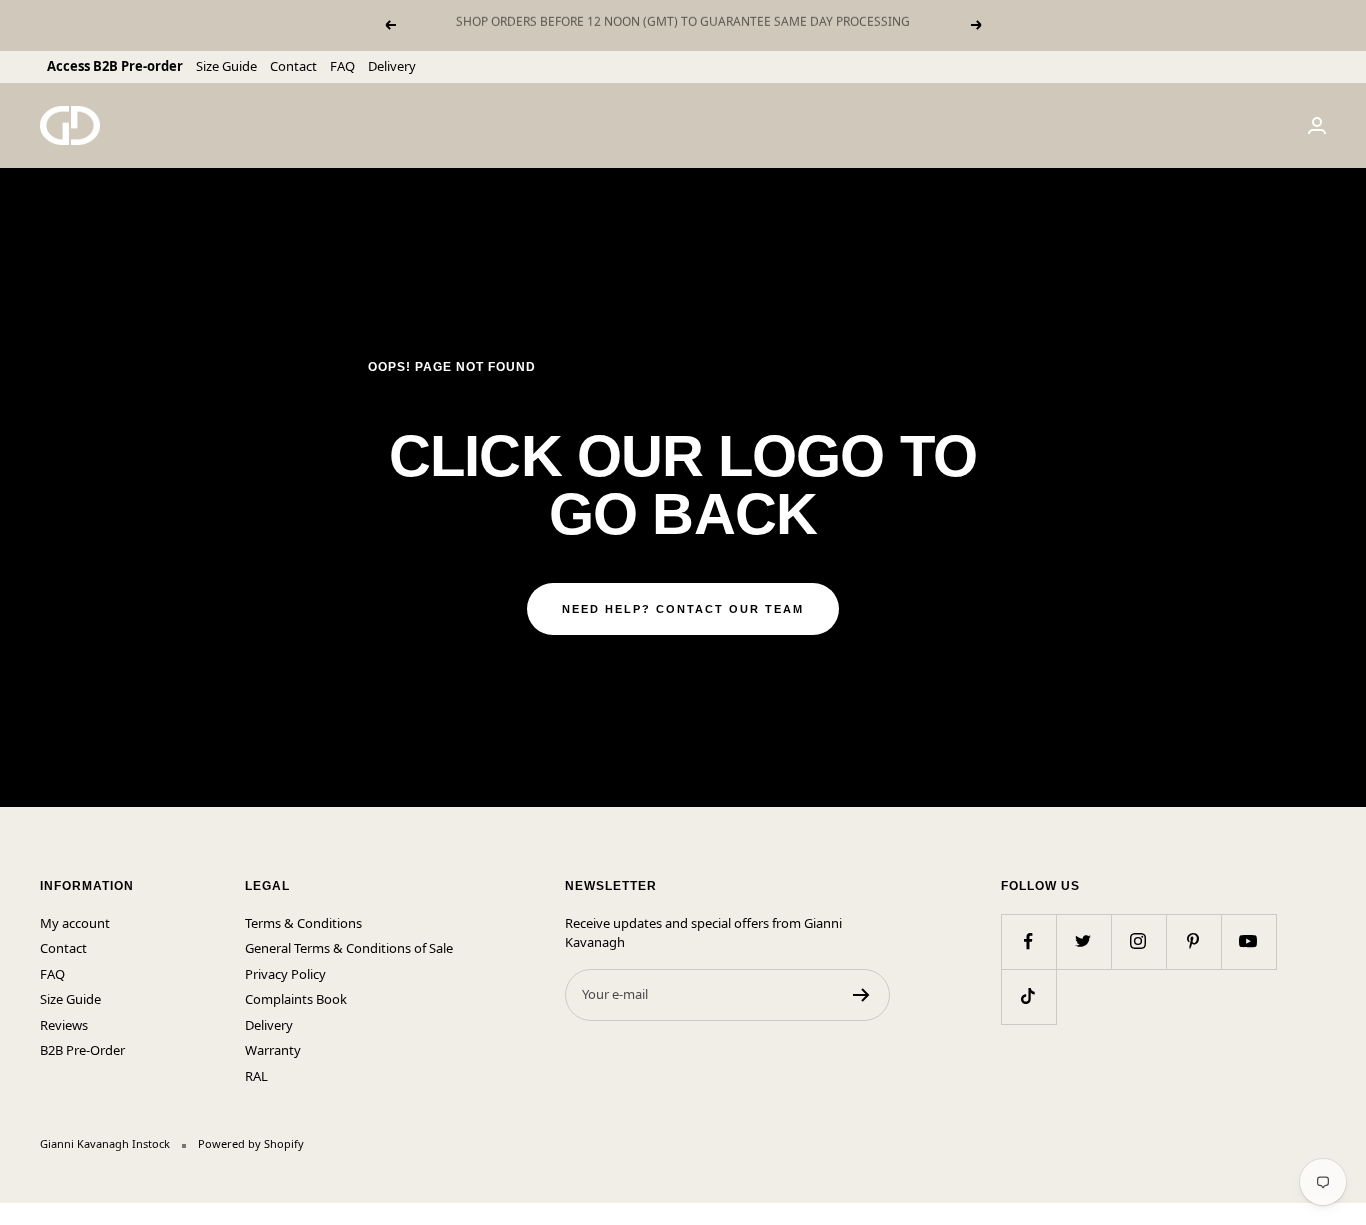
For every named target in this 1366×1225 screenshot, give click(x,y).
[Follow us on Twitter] (1083, 941)
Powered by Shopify (251, 1143)
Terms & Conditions (303, 923)
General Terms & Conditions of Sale (349, 948)
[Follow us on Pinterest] (1193, 941)
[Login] (1317, 125)
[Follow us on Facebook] (1028, 941)
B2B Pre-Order (82, 1050)
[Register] (861, 995)
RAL (256, 1076)
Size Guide (226, 66)
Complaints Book (296, 999)
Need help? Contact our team (683, 609)
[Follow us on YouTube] (1248, 941)
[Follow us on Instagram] (1138, 941)
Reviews (64, 1025)
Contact (293, 66)
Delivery (392, 66)
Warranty (273, 1050)
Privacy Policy (285, 974)
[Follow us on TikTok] (1028, 996)
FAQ (342, 66)
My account (75, 923)
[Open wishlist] (15, 1214)
